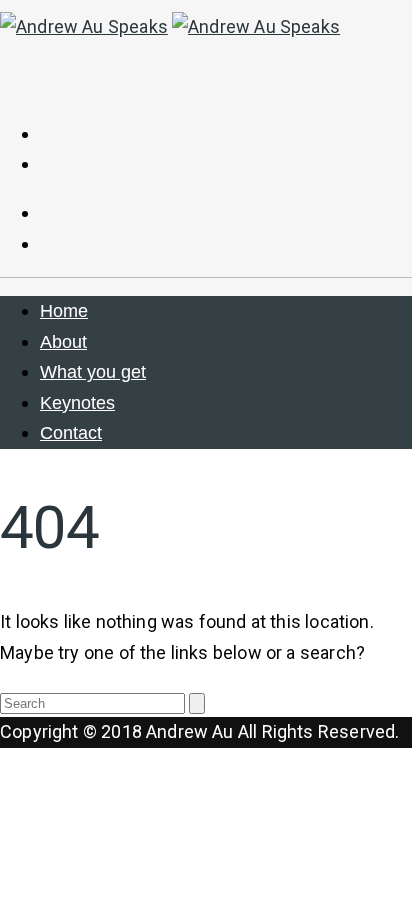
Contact (71, 433)
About (63, 342)
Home (64, 311)
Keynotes (77, 403)
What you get (93, 372)
